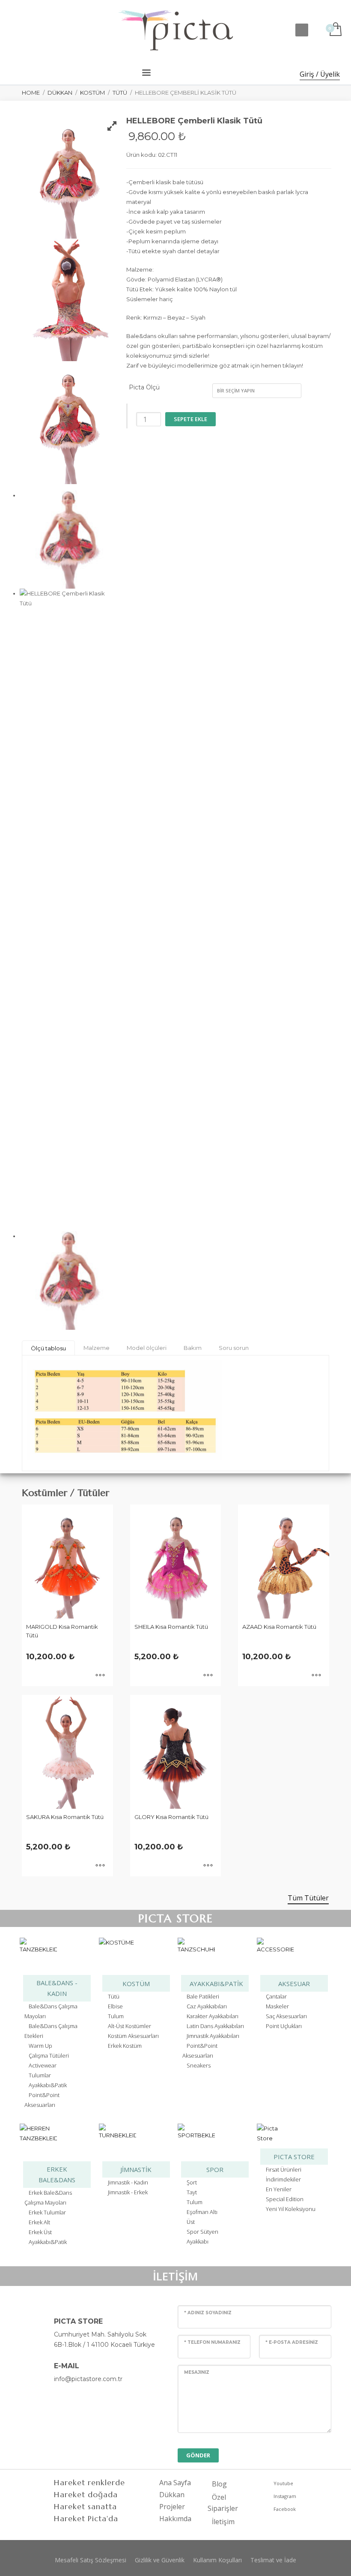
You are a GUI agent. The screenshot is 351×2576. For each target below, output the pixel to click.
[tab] (48, 1348)
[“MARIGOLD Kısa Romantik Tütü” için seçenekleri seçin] (100, 1675)
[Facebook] (13, 30)
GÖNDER (198, 2455)
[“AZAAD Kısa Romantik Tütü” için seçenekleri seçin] (316, 1675)
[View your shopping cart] (335, 30)
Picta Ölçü (144, 387)
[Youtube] (26, 30)
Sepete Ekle (190, 419)
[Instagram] (39, 30)
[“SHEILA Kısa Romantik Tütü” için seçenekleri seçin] (208, 1675)
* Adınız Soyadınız (208, 2313)
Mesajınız (197, 2372)
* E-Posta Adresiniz (292, 2342)
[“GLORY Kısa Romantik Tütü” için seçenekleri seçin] (208, 1866)
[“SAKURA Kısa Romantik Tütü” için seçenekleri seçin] (100, 1866)
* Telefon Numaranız (212, 2342)
